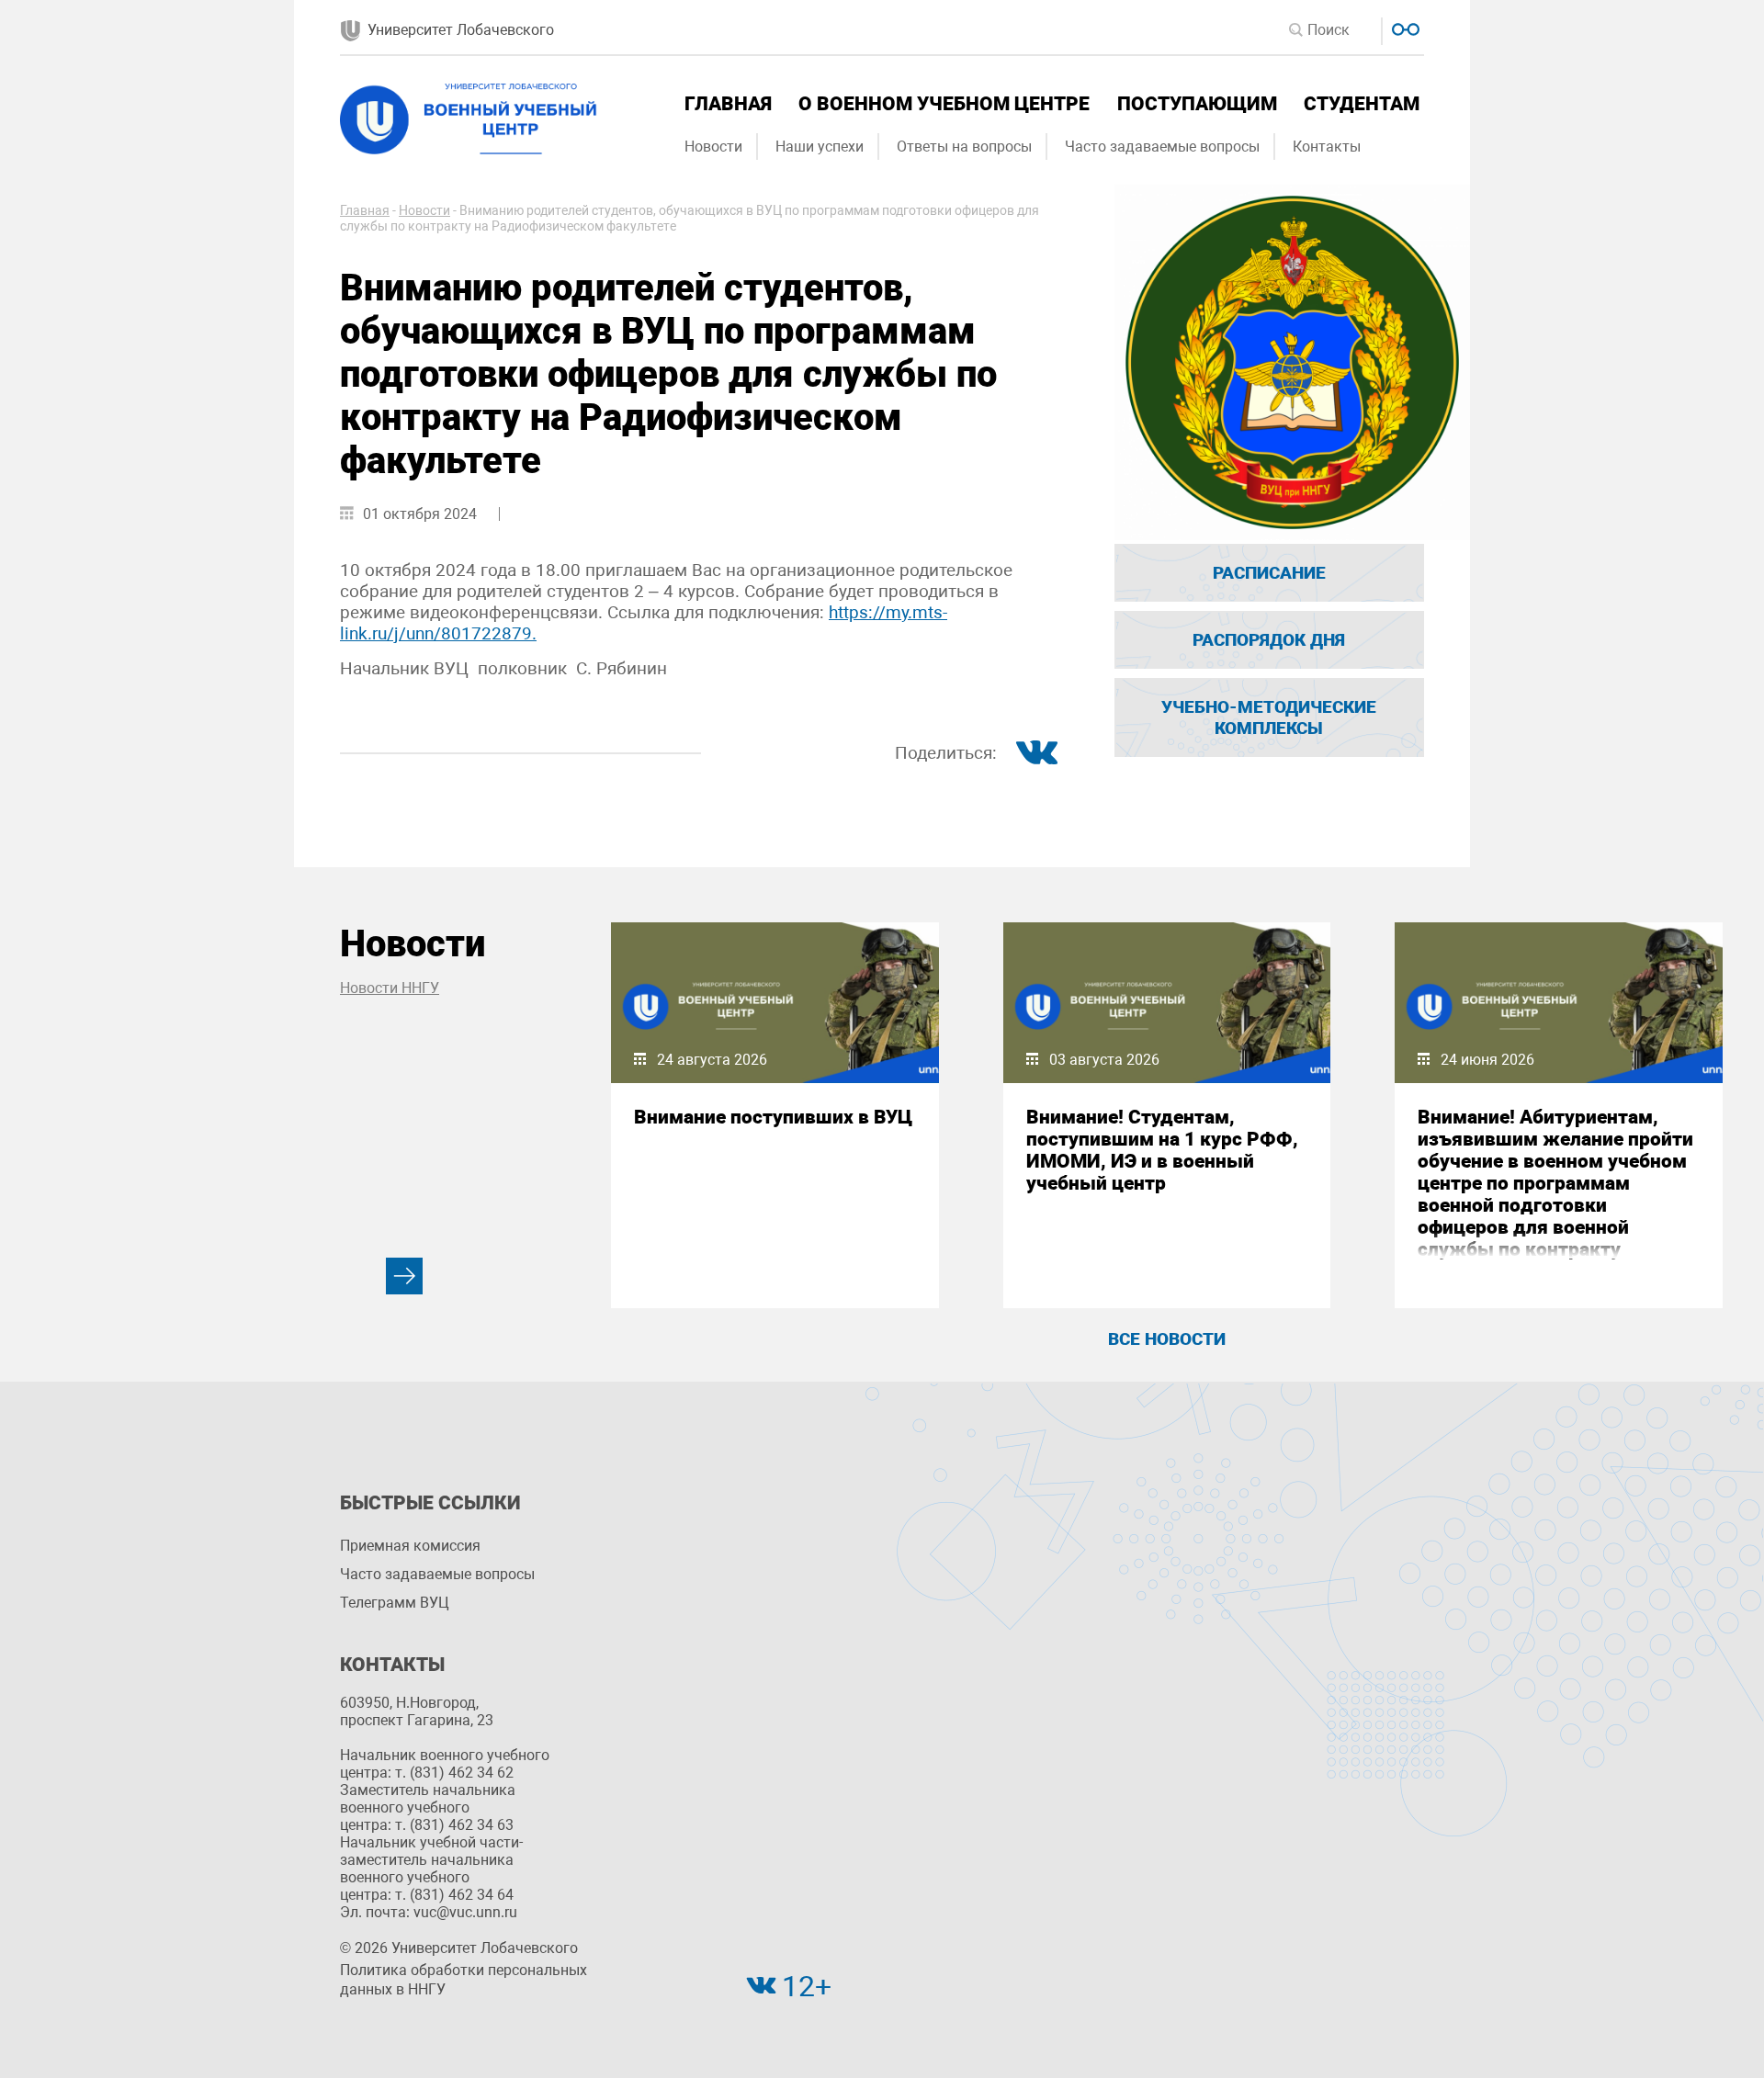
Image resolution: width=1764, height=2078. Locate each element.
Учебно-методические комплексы (1269, 717)
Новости (713, 147)
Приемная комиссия (410, 1546)
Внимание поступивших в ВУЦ (773, 1117)
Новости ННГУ (390, 988)
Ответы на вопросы (964, 147)
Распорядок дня (1269, 640)
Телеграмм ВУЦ (395, 1603)
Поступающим (1197, 104)
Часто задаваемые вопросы (1162, 147)
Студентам (1362, 104)
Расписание (1269, 573)
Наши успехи (820, 147)
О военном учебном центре (944, 104)
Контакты (1327, 147)
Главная (728, 104)
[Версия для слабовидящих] (1403, 27)
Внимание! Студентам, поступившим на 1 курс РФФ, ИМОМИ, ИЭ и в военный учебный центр (1162, 1150)
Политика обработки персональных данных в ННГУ (464, 1980)
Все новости (1167, 1339)
